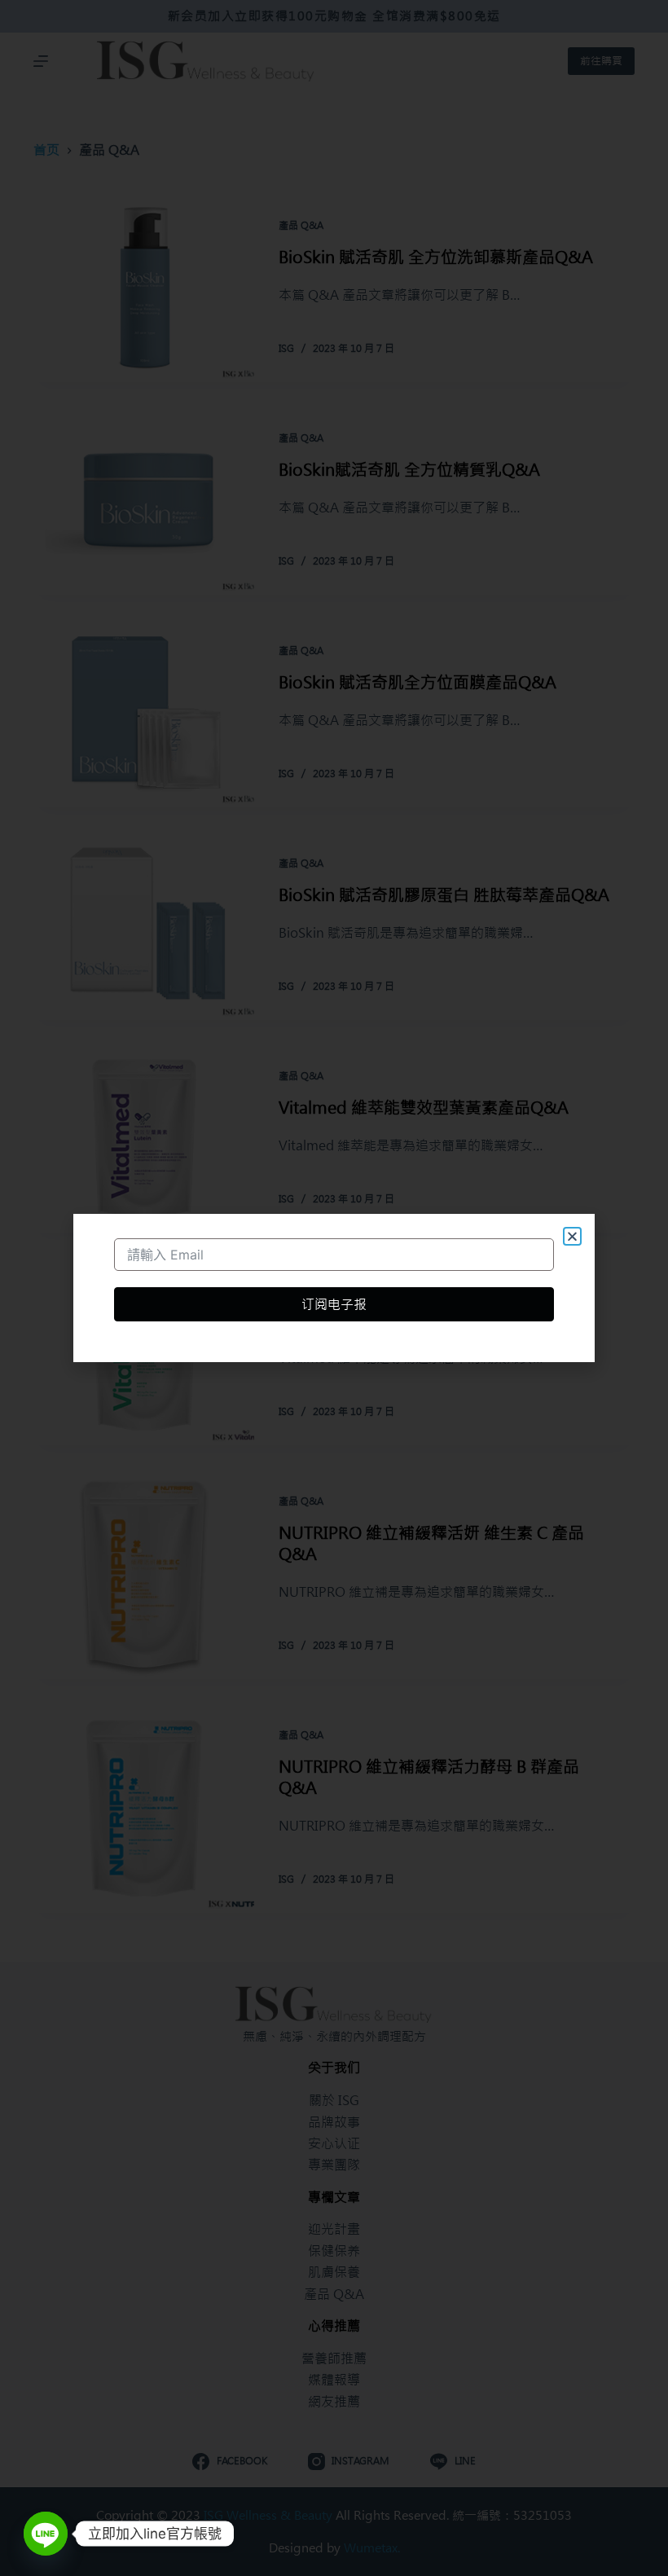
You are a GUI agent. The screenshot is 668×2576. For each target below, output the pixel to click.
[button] (572, 1236)
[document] (334, 1288)
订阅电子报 (334, 1304)
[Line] (46, 2534)
